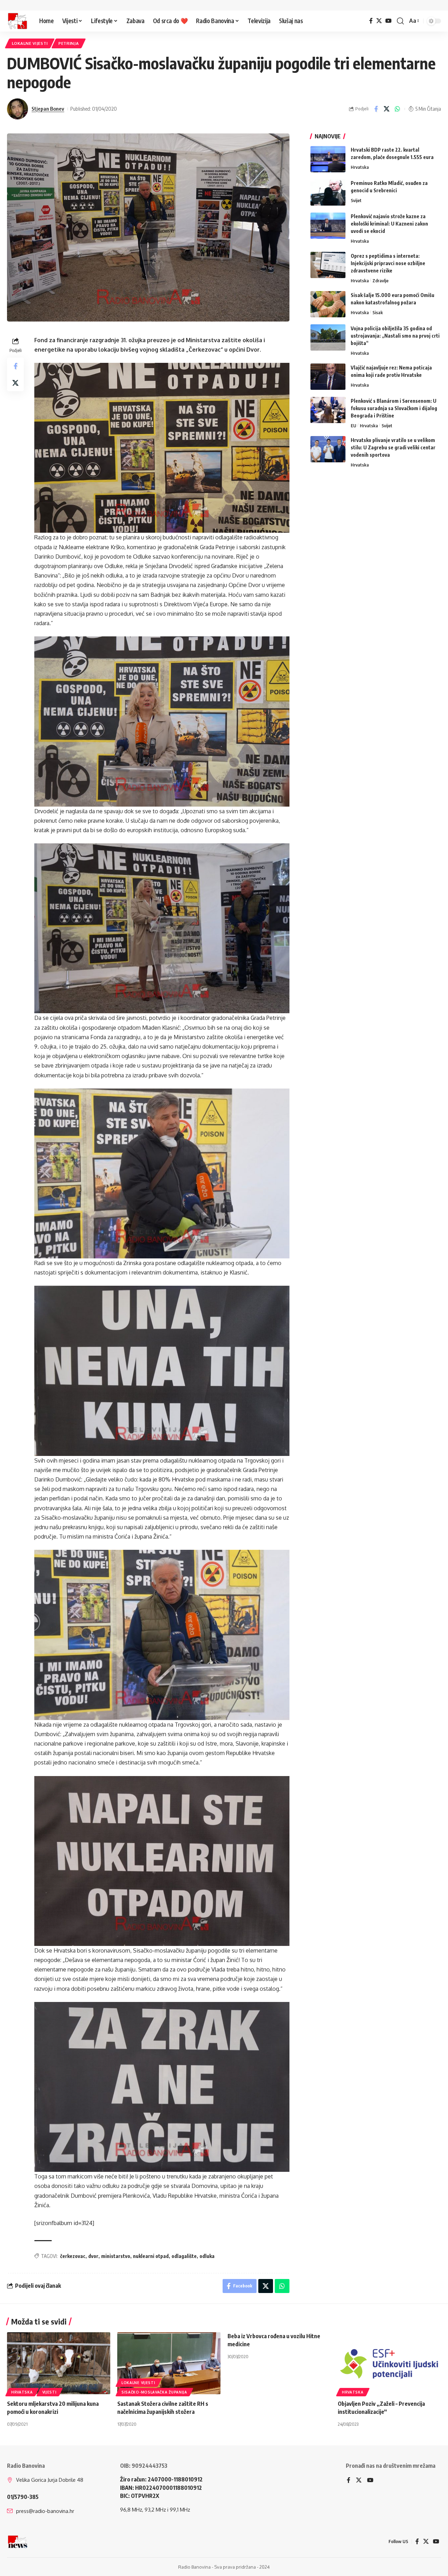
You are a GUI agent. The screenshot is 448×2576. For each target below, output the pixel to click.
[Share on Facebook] (376, 109)
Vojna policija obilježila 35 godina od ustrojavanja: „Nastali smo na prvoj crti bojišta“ (395, 335)
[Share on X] (387, 109)
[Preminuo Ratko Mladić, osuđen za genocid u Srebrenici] (328, 192)
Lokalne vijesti (30, 43)
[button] (400, 21)
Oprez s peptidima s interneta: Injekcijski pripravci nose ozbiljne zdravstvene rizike (388, 263)
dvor (93, 2256)
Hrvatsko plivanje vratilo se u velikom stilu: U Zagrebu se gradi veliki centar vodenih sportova (393, 447)
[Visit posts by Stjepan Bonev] (17, 109)
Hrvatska (360, 167)
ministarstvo (116, 2256)
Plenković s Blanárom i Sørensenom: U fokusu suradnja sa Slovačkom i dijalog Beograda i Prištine (394, 408)
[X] (379, 21)
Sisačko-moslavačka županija (154, 2392)
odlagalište (184, 2256)
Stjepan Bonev (48, 109)
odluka (207, 2256)
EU (353, 425)
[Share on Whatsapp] (398, 109)
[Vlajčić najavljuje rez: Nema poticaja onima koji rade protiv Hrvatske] (328, 377)
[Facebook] (371, 21)
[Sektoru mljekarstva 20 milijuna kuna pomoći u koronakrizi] (59, 2363)
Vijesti (50, 2392)
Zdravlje (380, 280)
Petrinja (69, 43)
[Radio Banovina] (17, 21)
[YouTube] (388, 21)
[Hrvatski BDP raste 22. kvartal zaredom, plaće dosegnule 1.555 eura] (328, 159)
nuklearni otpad (151, 2256)
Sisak (378, 312)
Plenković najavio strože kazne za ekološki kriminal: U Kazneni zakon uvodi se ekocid (389, 224)
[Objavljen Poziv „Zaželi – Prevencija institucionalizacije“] (389, 2363)
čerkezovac (73, 2256)
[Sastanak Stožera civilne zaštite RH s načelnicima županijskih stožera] (169, 2363)
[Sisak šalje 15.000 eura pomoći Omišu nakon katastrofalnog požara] (328, 304)
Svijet (356, 200)
